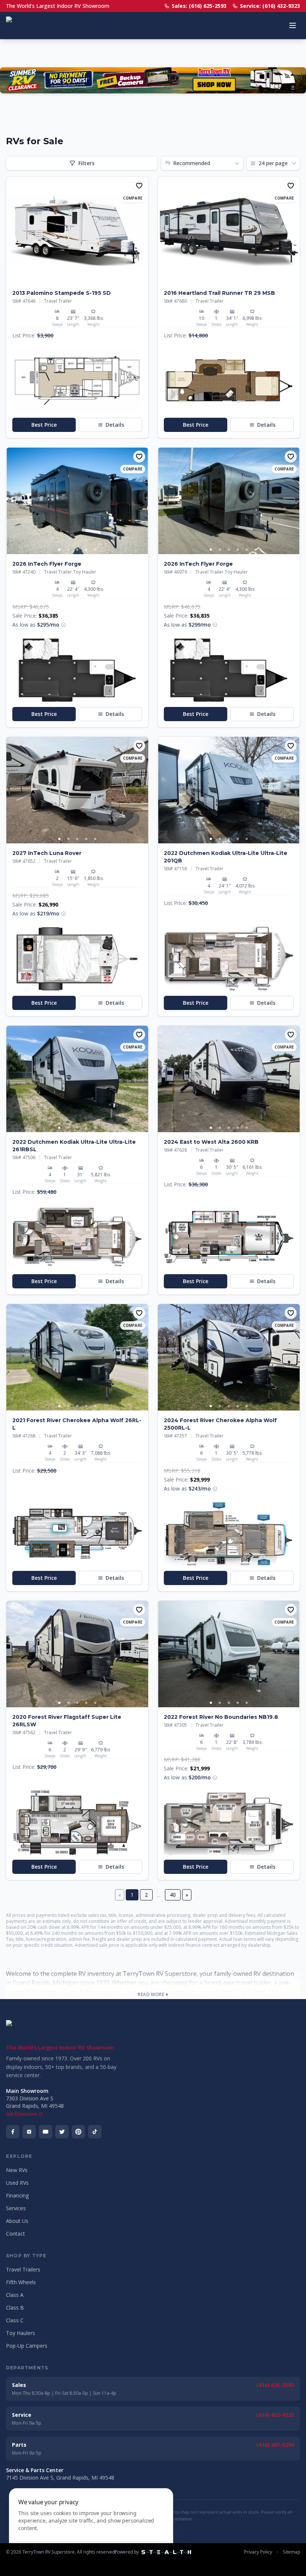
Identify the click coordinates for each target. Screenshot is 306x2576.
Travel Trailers (23, 2269)
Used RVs (17, 2183)
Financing (17, 2195)
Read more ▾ (153, 1995)
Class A (15, 2295)
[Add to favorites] (139, 186)
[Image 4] (86, 550)
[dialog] (91, 2528)
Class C (15, 2320)
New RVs (17, 2170)
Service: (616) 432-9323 (270, 6)
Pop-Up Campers (27, 2346)
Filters (86, 163)
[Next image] (142, 230)
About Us (17, 2221)
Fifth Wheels (21, 2282)
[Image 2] (82, 279)
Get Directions (21, 2114)
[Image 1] (73, 279)
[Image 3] (77, 550)
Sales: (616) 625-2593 (199, 6)
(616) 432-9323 (275, 2415)
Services (16, 2208)
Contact (15, 2234)
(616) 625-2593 (275, 2385)
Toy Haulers (21, 2333)
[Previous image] (12, 230)
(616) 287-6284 (275, 2445)
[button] (77, 381)
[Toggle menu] (293, 25)
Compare (133, 198)
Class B (15, 2308)
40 (173, 1895)
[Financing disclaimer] (63, 625)
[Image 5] (95, 550)
